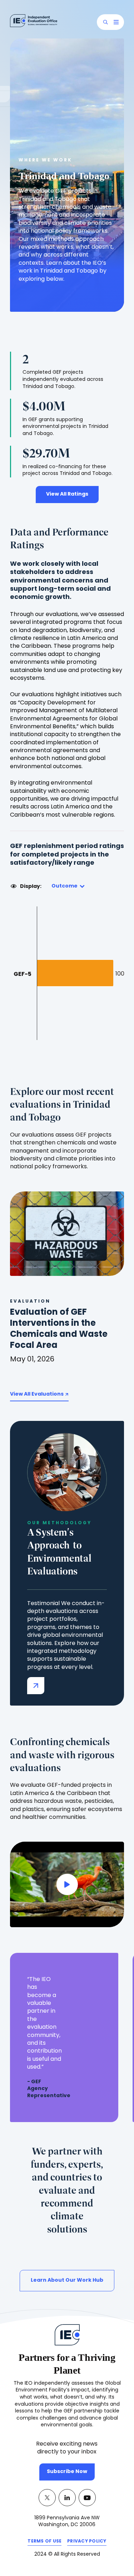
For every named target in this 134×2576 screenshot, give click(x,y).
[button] (105, 22)
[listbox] (67, 886)
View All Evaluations (37, 1394)
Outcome (64, 886)
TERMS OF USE (44, 2543)
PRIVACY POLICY (87, 2543)
